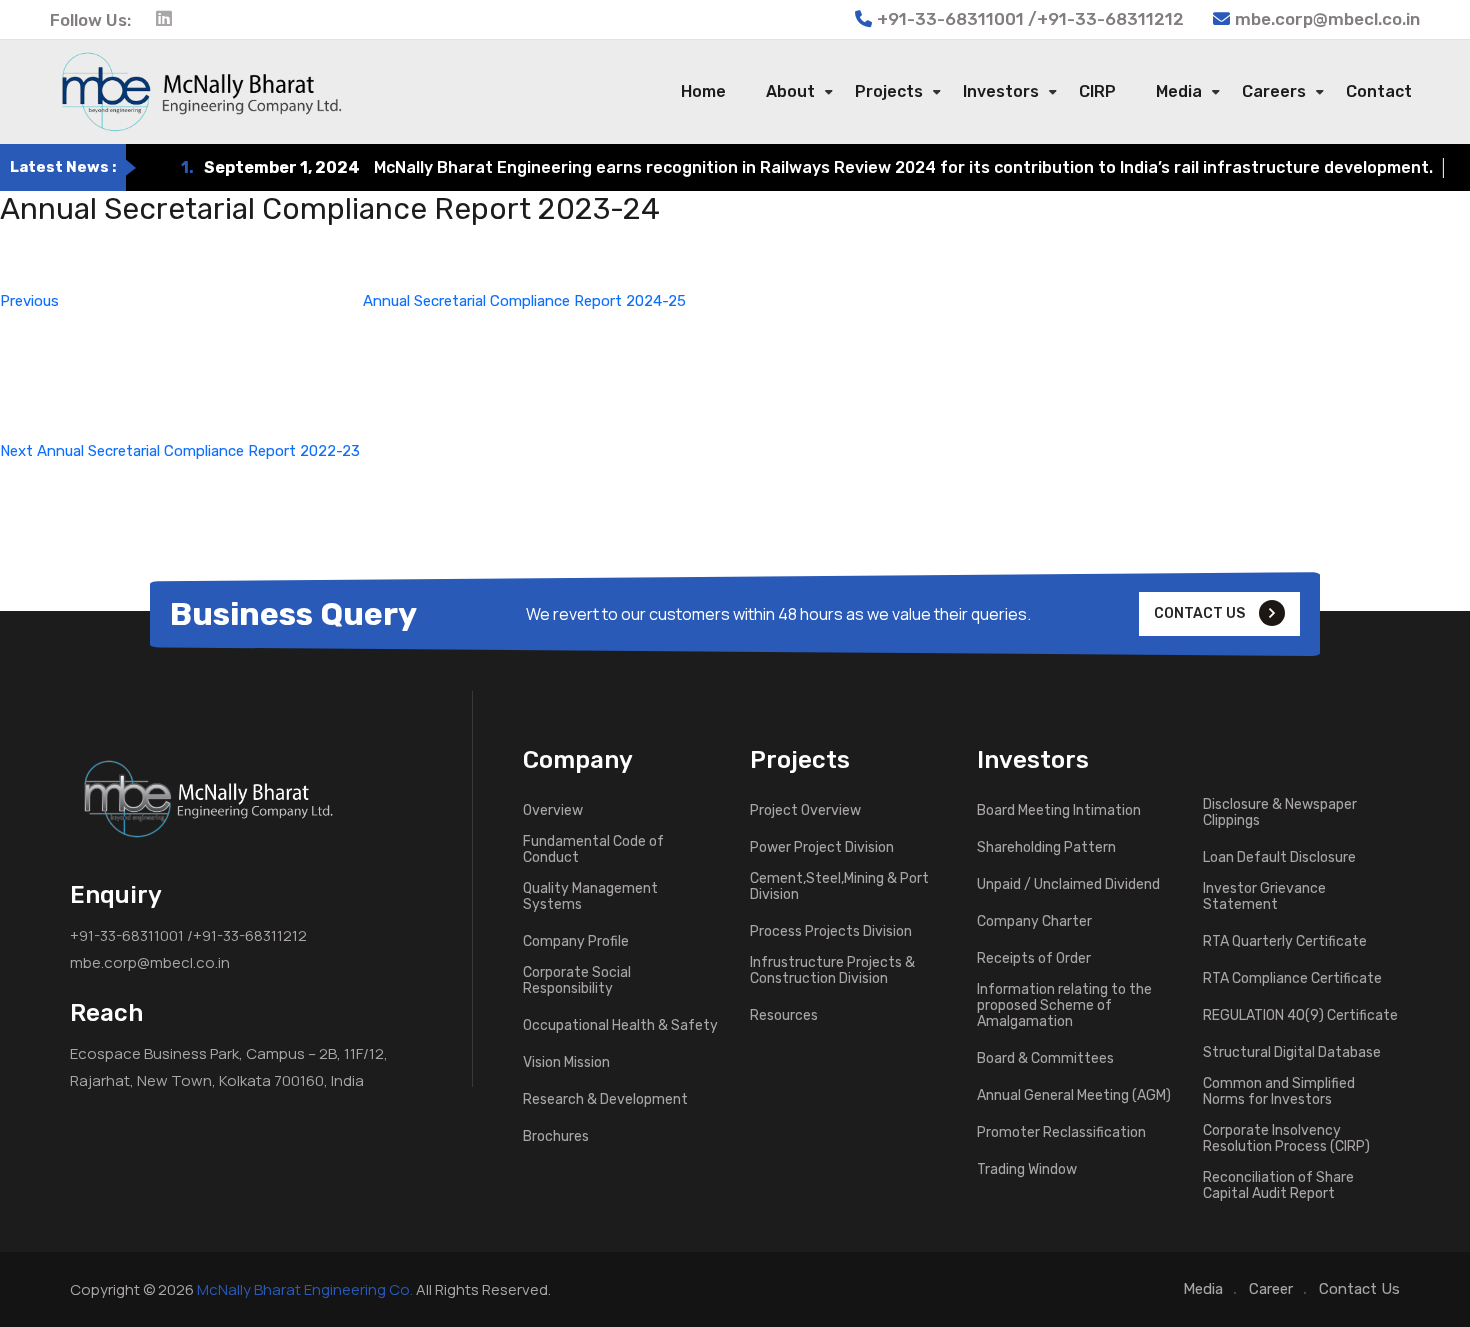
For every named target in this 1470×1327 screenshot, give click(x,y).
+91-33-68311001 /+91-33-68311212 (188, 935)
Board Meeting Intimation (1059, 811)
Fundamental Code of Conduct (593, 850)
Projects (889, 91)
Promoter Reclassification (1061, 1133)
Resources (784, 1016)
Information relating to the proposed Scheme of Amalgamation (1064, 1006)
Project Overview (805, 811)
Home (703, 91)
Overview (553, 811)
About (790, 91)
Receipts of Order (1034, 959)
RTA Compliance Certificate (1292, 979)
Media (1179, 91)
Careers (1274, 91)
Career (1271, 1289)
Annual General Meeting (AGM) (1074, 1096)
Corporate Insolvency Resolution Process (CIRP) (1286, 1139)
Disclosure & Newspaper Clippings (1280, 813)
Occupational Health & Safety (620, 1026)
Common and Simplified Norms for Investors (1279, 1092)
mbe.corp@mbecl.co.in (1327, 19)
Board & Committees (1045, 1059)
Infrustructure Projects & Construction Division (832, 971)
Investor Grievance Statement (1264, 897)
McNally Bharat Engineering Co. (305, 1289)
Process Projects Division (831, 932)
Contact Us (1359, 1289)
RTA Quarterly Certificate (1285, 942)
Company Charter (1034, 922)
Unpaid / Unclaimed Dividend (1068, 885)
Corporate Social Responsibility (577, 981)
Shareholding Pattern (1046, 848)
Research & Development (605, 1100)
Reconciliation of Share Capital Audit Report (1278, 1186)
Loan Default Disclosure (1279, 858)
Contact (1379, 91)
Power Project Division (822, 848)
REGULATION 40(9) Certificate (1300, 1016)
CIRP (1097, 91)
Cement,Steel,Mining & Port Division (839, 887)
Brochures (556, 1137)
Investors (1001, 91)
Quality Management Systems (590, 897)
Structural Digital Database (1292, 1053)
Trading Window (1027, 1170)
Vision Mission (566, 1063)
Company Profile (576, 942)
